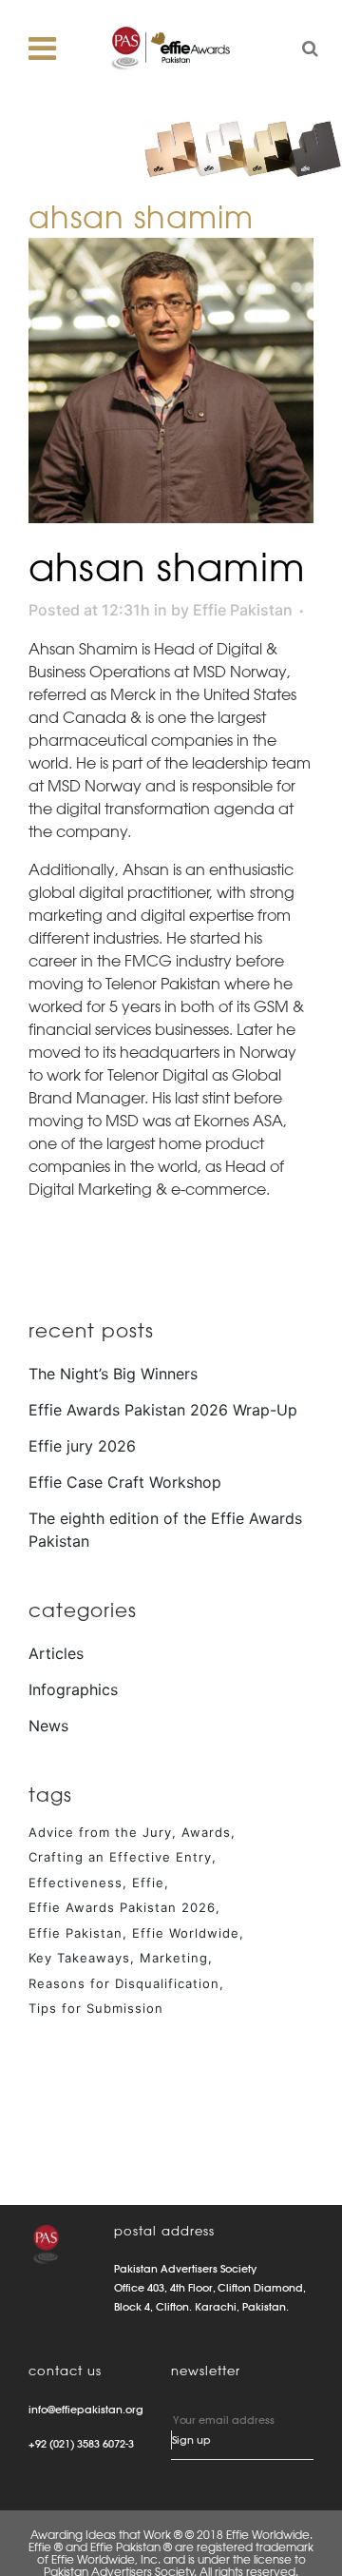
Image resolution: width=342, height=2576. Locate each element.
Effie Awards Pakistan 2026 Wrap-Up (163, 1410)
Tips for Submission (96, 2008)
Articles (56, 1653)
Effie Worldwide (186, 1933)
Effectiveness (76, 1883)
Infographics (73, 1689)
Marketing (174, 1958)
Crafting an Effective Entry (120, 1857)
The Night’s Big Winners (113, 1374)
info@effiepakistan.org (86, 2410)
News (48, 1726)
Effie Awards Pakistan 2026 (122, 1907)
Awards (206, 1832)
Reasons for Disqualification (124, 1983)
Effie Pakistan (243, 610)
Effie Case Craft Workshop (125, 1482)
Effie (148, 1883)
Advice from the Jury (100, 1832)
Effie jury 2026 (82, 1446)
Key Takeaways (79, 1958)
